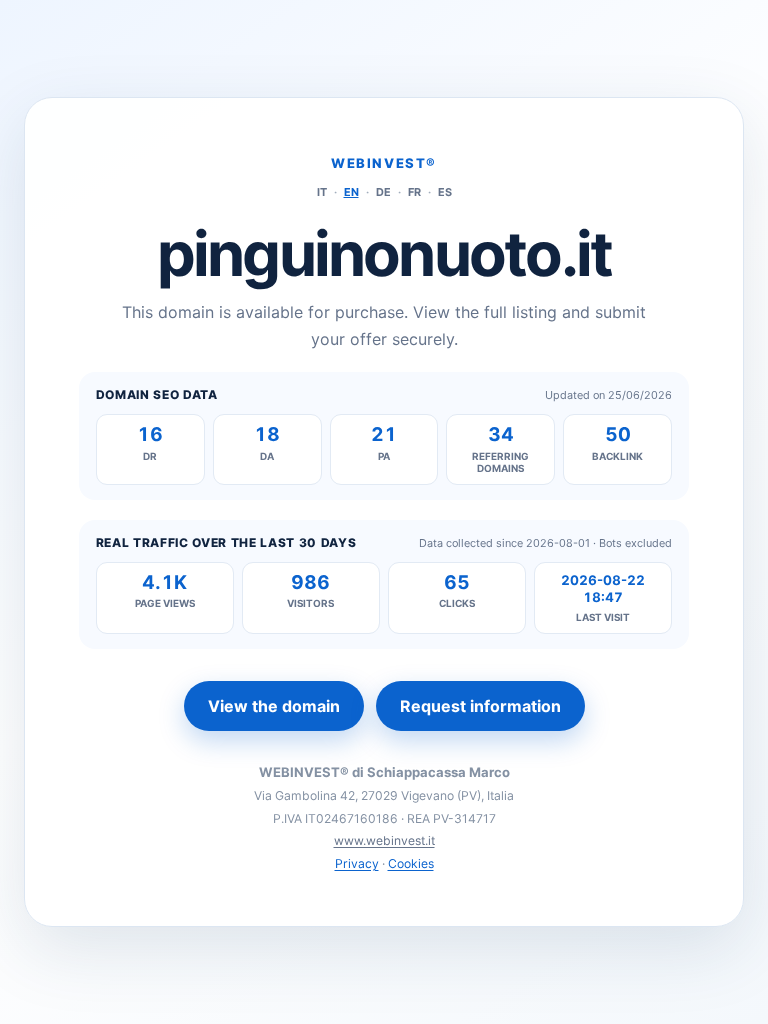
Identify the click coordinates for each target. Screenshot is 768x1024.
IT (322, 192)
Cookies (411, 863)
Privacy (357, 863)
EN (351, 192)
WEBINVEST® (384, 163)
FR (414, 192)
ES (445, 192)
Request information (480, 706)
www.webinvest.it (384, 840)
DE (383, 192)
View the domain (274, 706)
